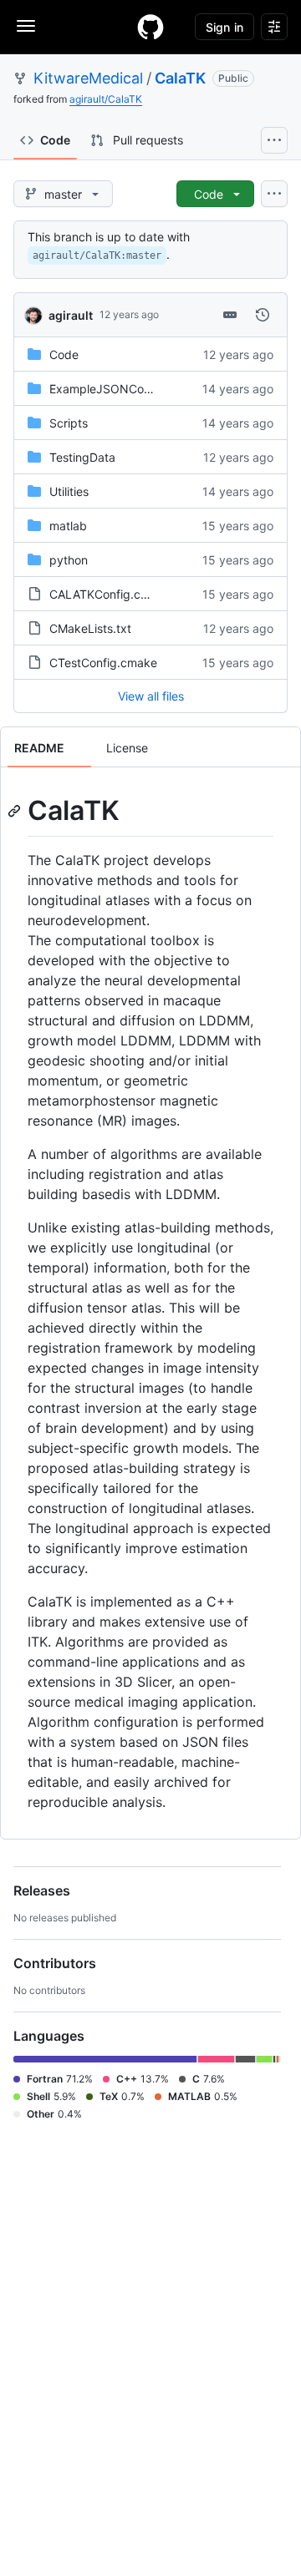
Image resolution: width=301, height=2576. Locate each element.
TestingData (82, 457)
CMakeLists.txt (90, 628)
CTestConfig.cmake (103, 663)
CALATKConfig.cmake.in (116, 594)
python (69, 560)
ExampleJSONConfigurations (129, 389)
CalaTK (180, 78)
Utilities (69, 491)
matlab (68, 526)
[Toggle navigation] (26, 26)
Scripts (69, 423)
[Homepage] (150, 27)
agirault (71, 315)
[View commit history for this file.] (263, 315)
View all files (151, 696)
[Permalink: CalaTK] (16, 811)
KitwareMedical (88, 78)
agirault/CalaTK (106, 99)
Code (64, 354)
